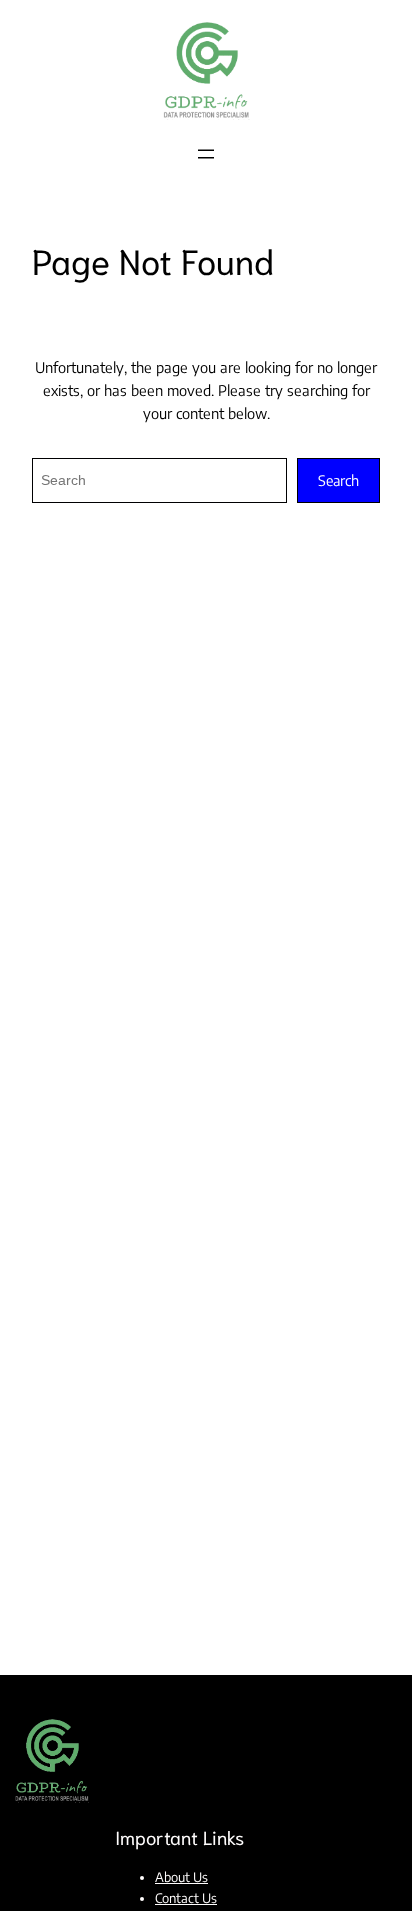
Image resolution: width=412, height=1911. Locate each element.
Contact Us (186, 1898)
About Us (181, 1877)
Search (338, 480)
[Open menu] (206, 154)
